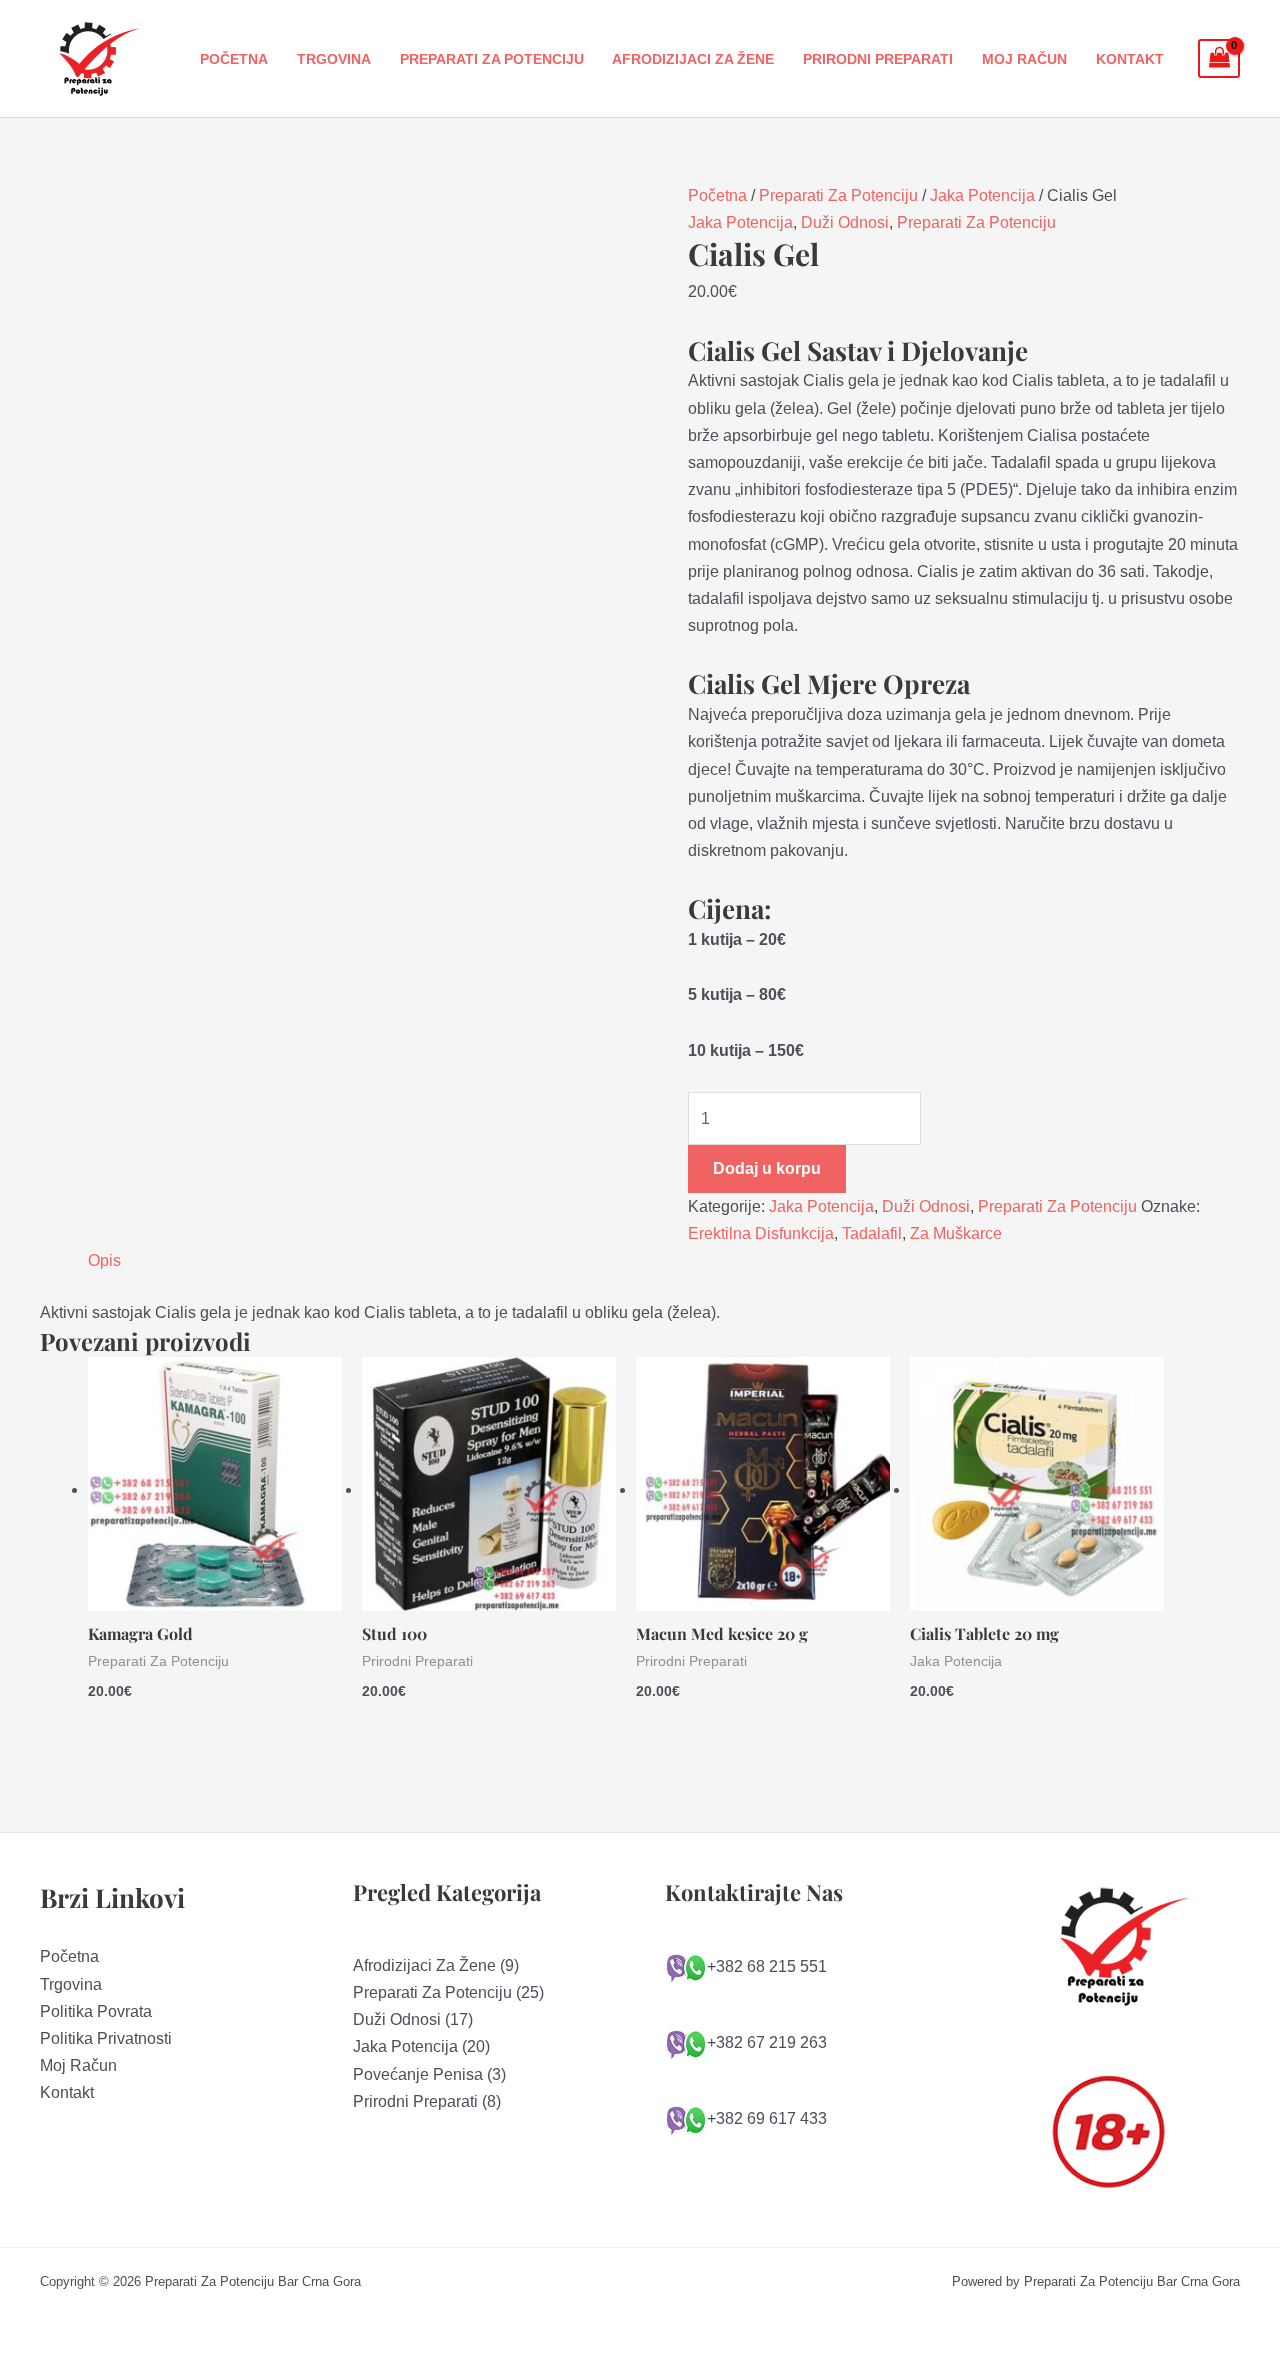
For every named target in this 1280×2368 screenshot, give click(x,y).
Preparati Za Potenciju (492, 59)
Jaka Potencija (982, 195)
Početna (234, 59)
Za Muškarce (956, 1233)
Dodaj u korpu (767, 1168)
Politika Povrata (96, 2011)
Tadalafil (872, 1233)
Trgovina (334, 59)
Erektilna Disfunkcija (761, 1233)
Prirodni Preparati (878, 59)
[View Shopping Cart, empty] (1219, 59)
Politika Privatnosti (106, 2038)
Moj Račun (1024, 59)
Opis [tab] (104, 1260)
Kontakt (1130, 59)
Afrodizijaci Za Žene (693, 59)
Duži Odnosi (845, 222)
